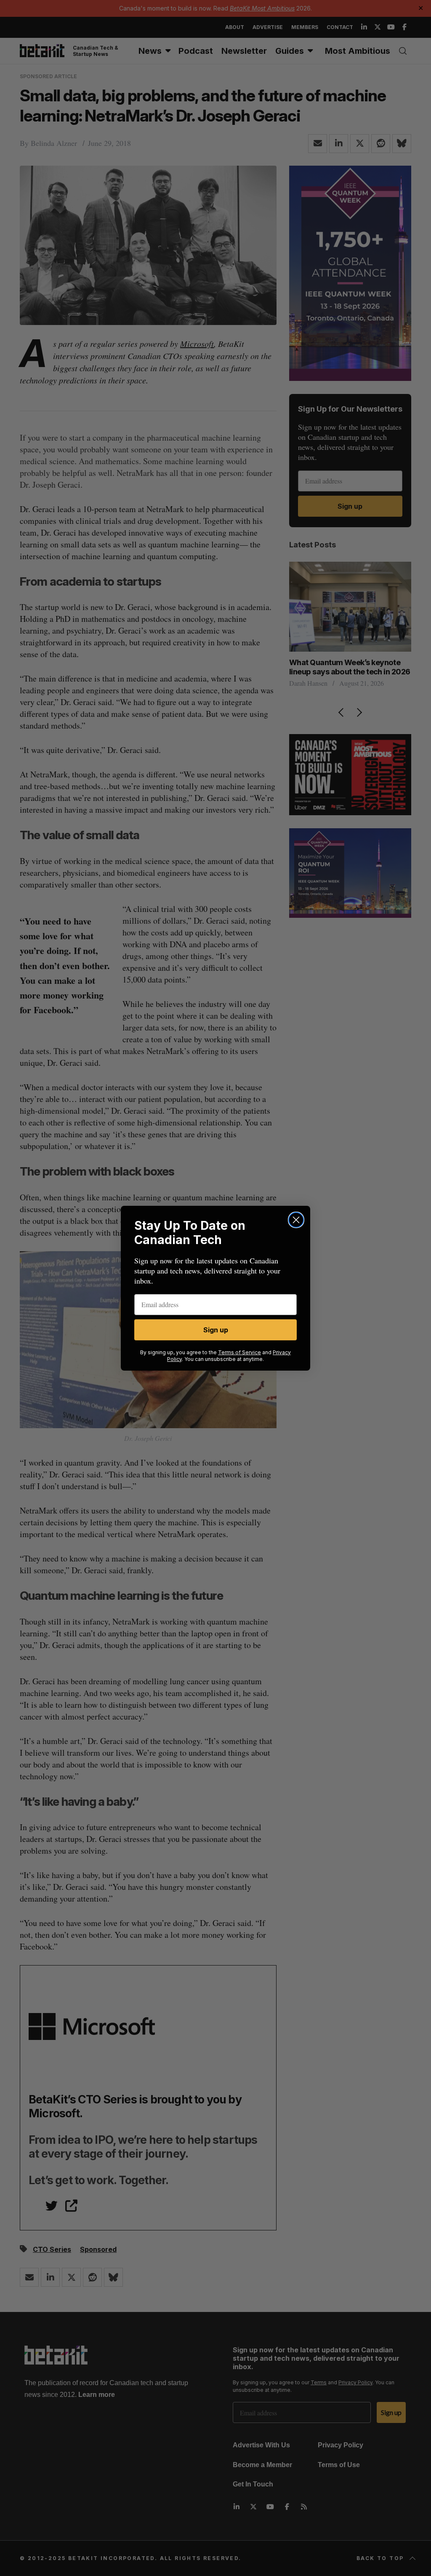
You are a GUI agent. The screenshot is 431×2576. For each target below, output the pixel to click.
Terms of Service (239, 1352)
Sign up (216, 1330)
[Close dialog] (296, 1220)
